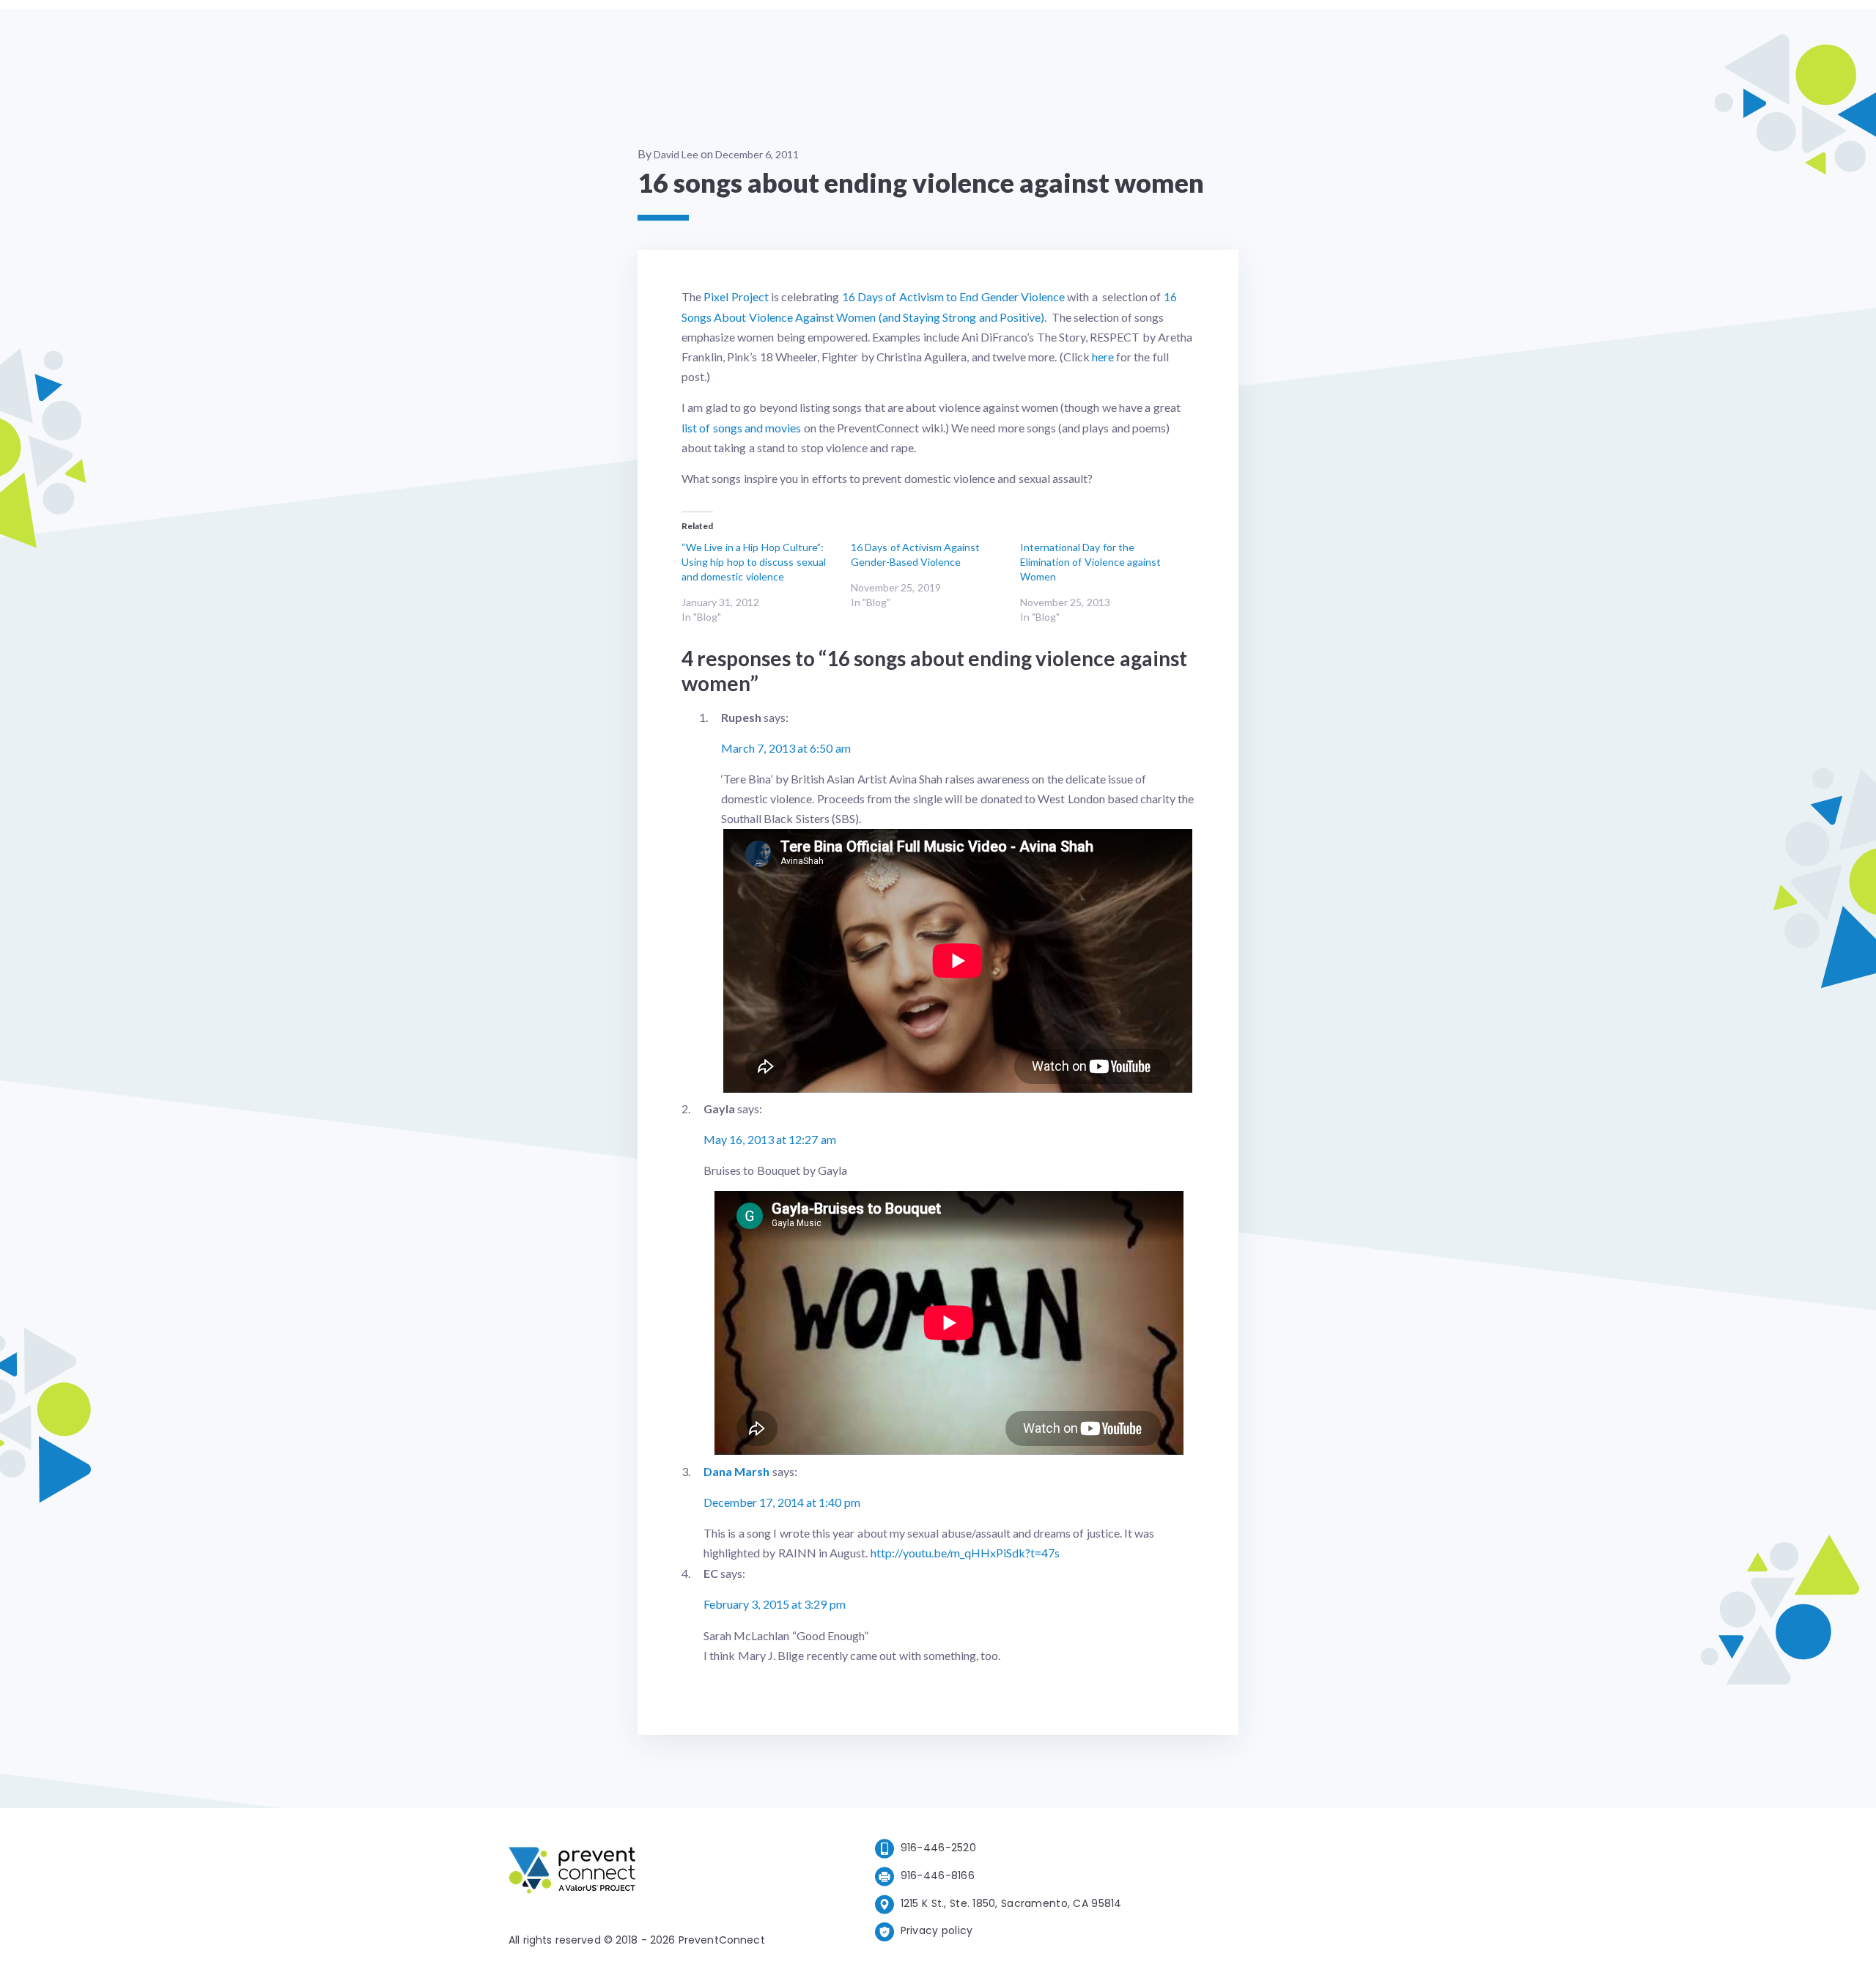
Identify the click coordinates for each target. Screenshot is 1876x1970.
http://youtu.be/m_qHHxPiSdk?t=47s (965, 1553)
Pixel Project (736, 296)
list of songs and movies (741, 428)
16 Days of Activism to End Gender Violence (953, 296)
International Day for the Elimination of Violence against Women (1090, 562)
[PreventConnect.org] (631, 1873)
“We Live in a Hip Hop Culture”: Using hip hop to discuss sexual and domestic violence (754, 562)
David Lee (676, 154)
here (1103, 357)
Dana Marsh (736, 1471)
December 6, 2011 (757, 154)
